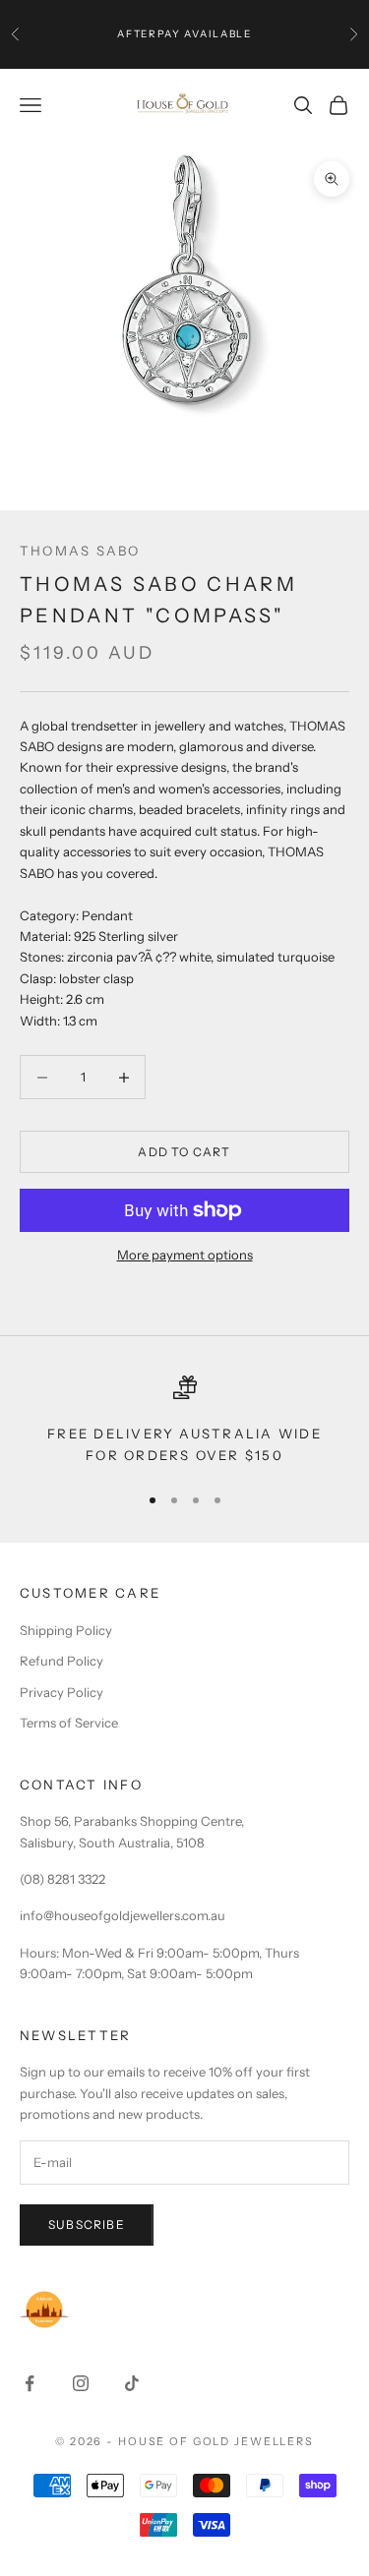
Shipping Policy (66, 1630)
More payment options (185, 1255)
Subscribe (87, 2225)
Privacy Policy (61, 1692)
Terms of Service (69, 1723)
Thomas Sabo (80, 551)
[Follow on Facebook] (30, 2383)
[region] (184, 1421)
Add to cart (184, 1152)
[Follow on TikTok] (132, 2383)
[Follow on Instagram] (81, 2383)
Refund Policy (61, 1661)
